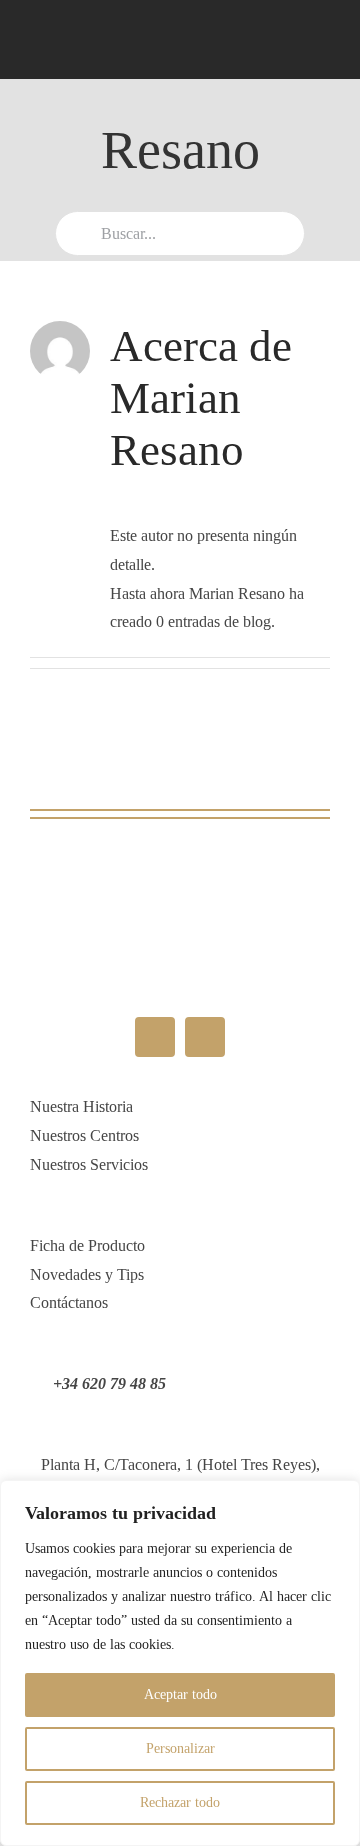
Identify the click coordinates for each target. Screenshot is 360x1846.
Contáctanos (69, 1302)
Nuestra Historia (81, 1106)
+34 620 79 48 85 (109, 1383)
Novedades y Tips (87, 1274)
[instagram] (205, 1037)
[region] (180, 1663)
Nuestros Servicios (89, 1164)
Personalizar (180, 1748)
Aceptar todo (180, 1694)
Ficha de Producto (87, 1245)
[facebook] (155, 1037)
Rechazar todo (180, 1802)
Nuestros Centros (84, 1135)
